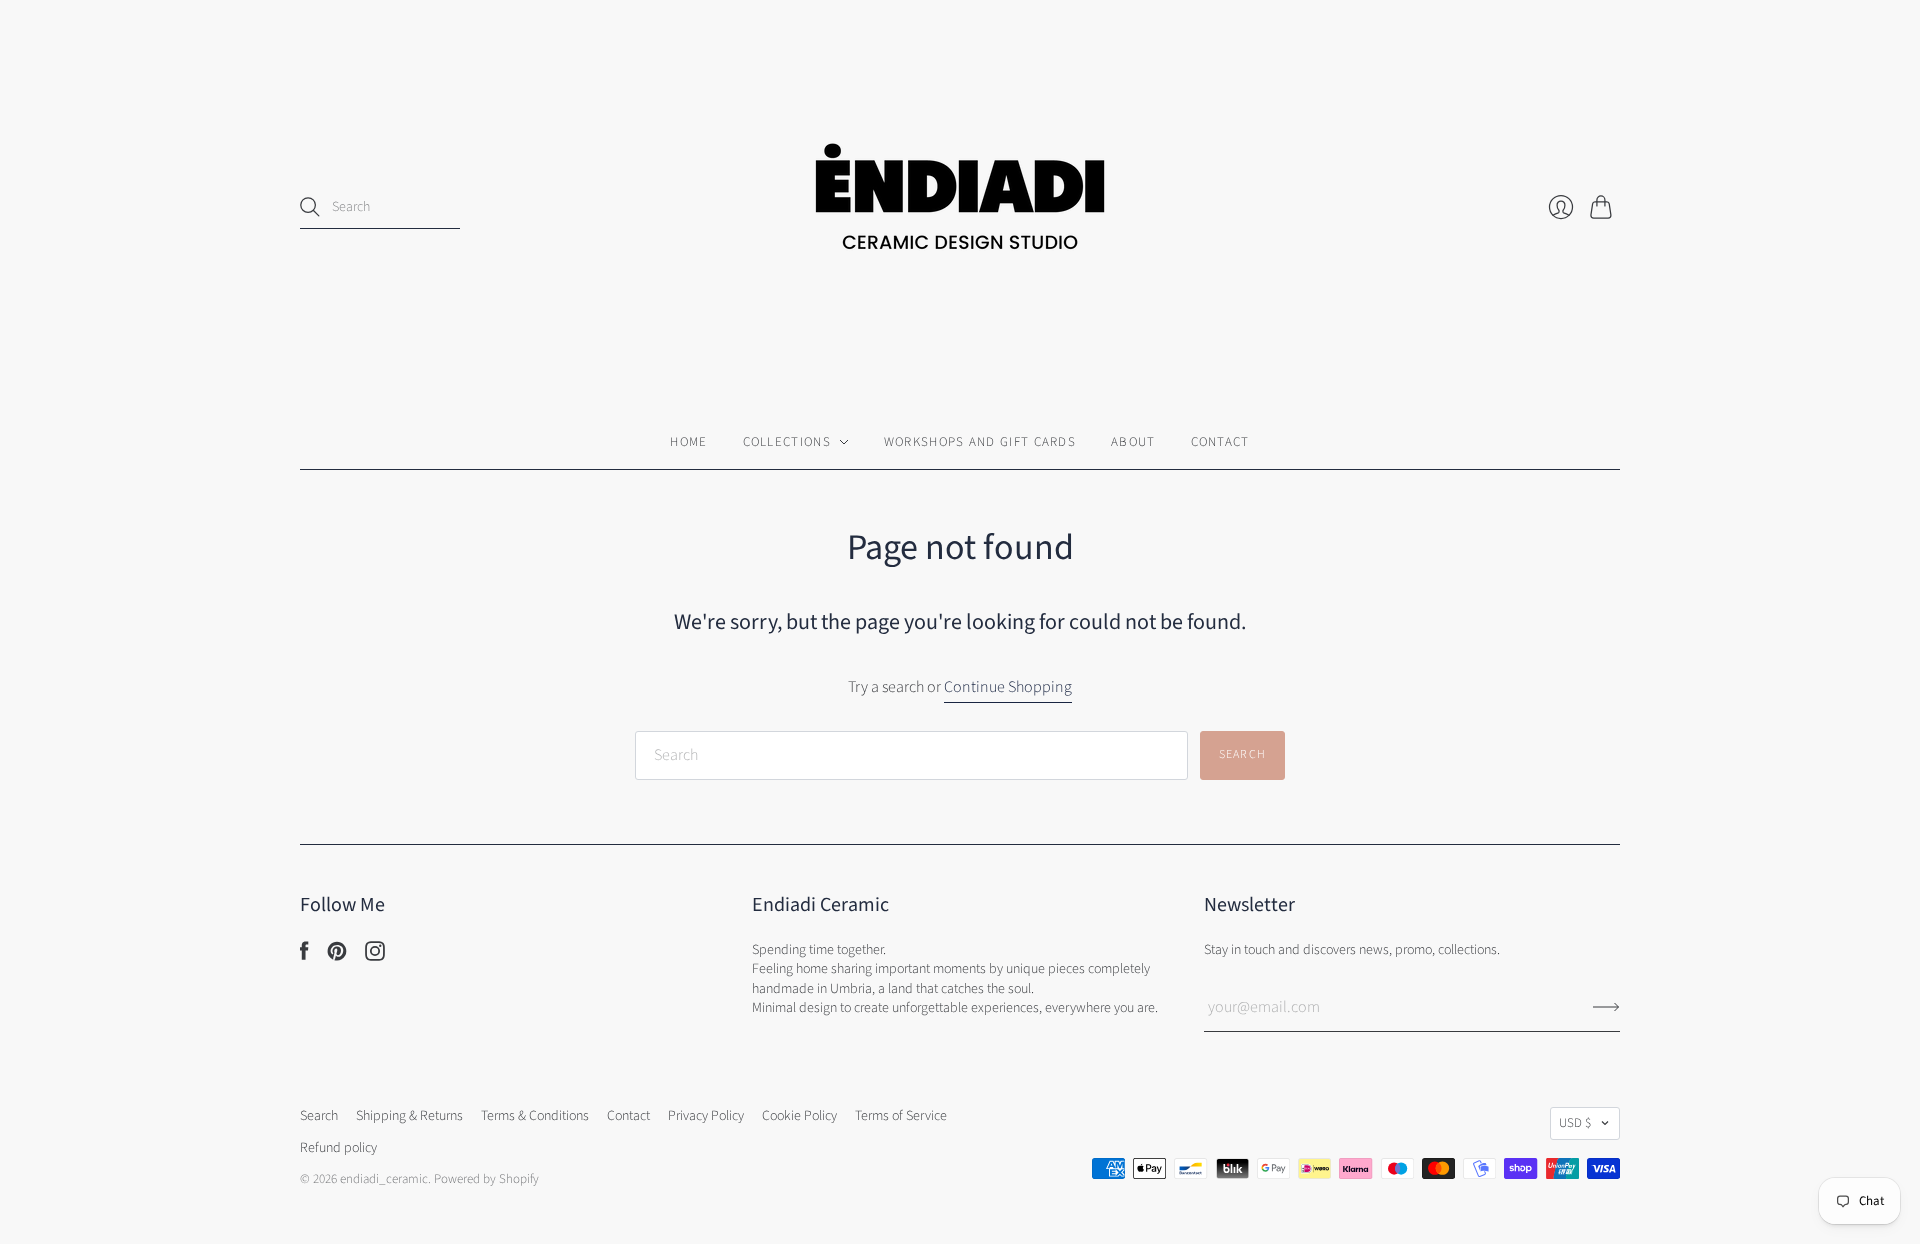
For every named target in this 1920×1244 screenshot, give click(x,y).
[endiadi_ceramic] (960, 207)
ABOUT (1133, 442)
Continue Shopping (1008, 687)
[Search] (310, 207)
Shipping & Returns (409, 1116)
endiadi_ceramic (384, 1179)
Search (319, 1116)
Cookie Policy (799, 1116)
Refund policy (338, 1148)
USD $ (1575, 1123)
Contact (628, 1116)
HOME (688, 442)
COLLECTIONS (787, 442)
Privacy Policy (706, 1116)
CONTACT (1220, 442)
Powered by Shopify (486, 1179)
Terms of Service (901, 1116)
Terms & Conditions (535, 1116)
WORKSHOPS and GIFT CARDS (980, 442)
